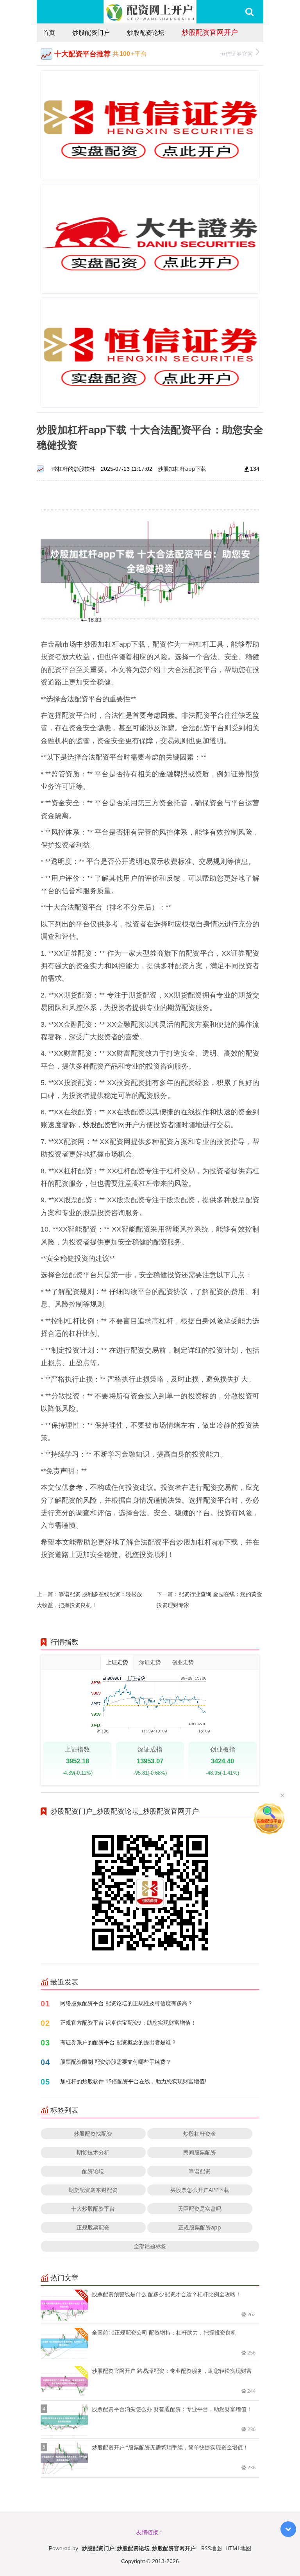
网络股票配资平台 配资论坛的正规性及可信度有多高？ (127, 2003)
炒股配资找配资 (93, 2134)
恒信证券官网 (236, 54)
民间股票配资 (200, 2152)
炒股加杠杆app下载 (182, 469)
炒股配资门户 (91, 32)
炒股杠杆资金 (200, 2134)
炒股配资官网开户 (210, 32)
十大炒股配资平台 (93, 2209)
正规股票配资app (200, 2227)
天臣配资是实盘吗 (200, 2209)
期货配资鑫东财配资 (93, 2190)
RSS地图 (212, 2548)
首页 (49, 32)
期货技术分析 (93, 2152)
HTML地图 (238, 2548)
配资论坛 (93, 2171)
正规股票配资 (93, 2227)
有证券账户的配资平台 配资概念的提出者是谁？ (118, 2042)
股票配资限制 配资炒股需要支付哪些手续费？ (116, 2062)
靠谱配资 (200, 2171)
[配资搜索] (249, 12)
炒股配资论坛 (146, 32)
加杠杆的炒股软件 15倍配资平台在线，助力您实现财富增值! (133, 2081)
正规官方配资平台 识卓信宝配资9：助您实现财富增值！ (128, 2023)
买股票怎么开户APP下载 (200, 2190)
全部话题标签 (150, 2246)
